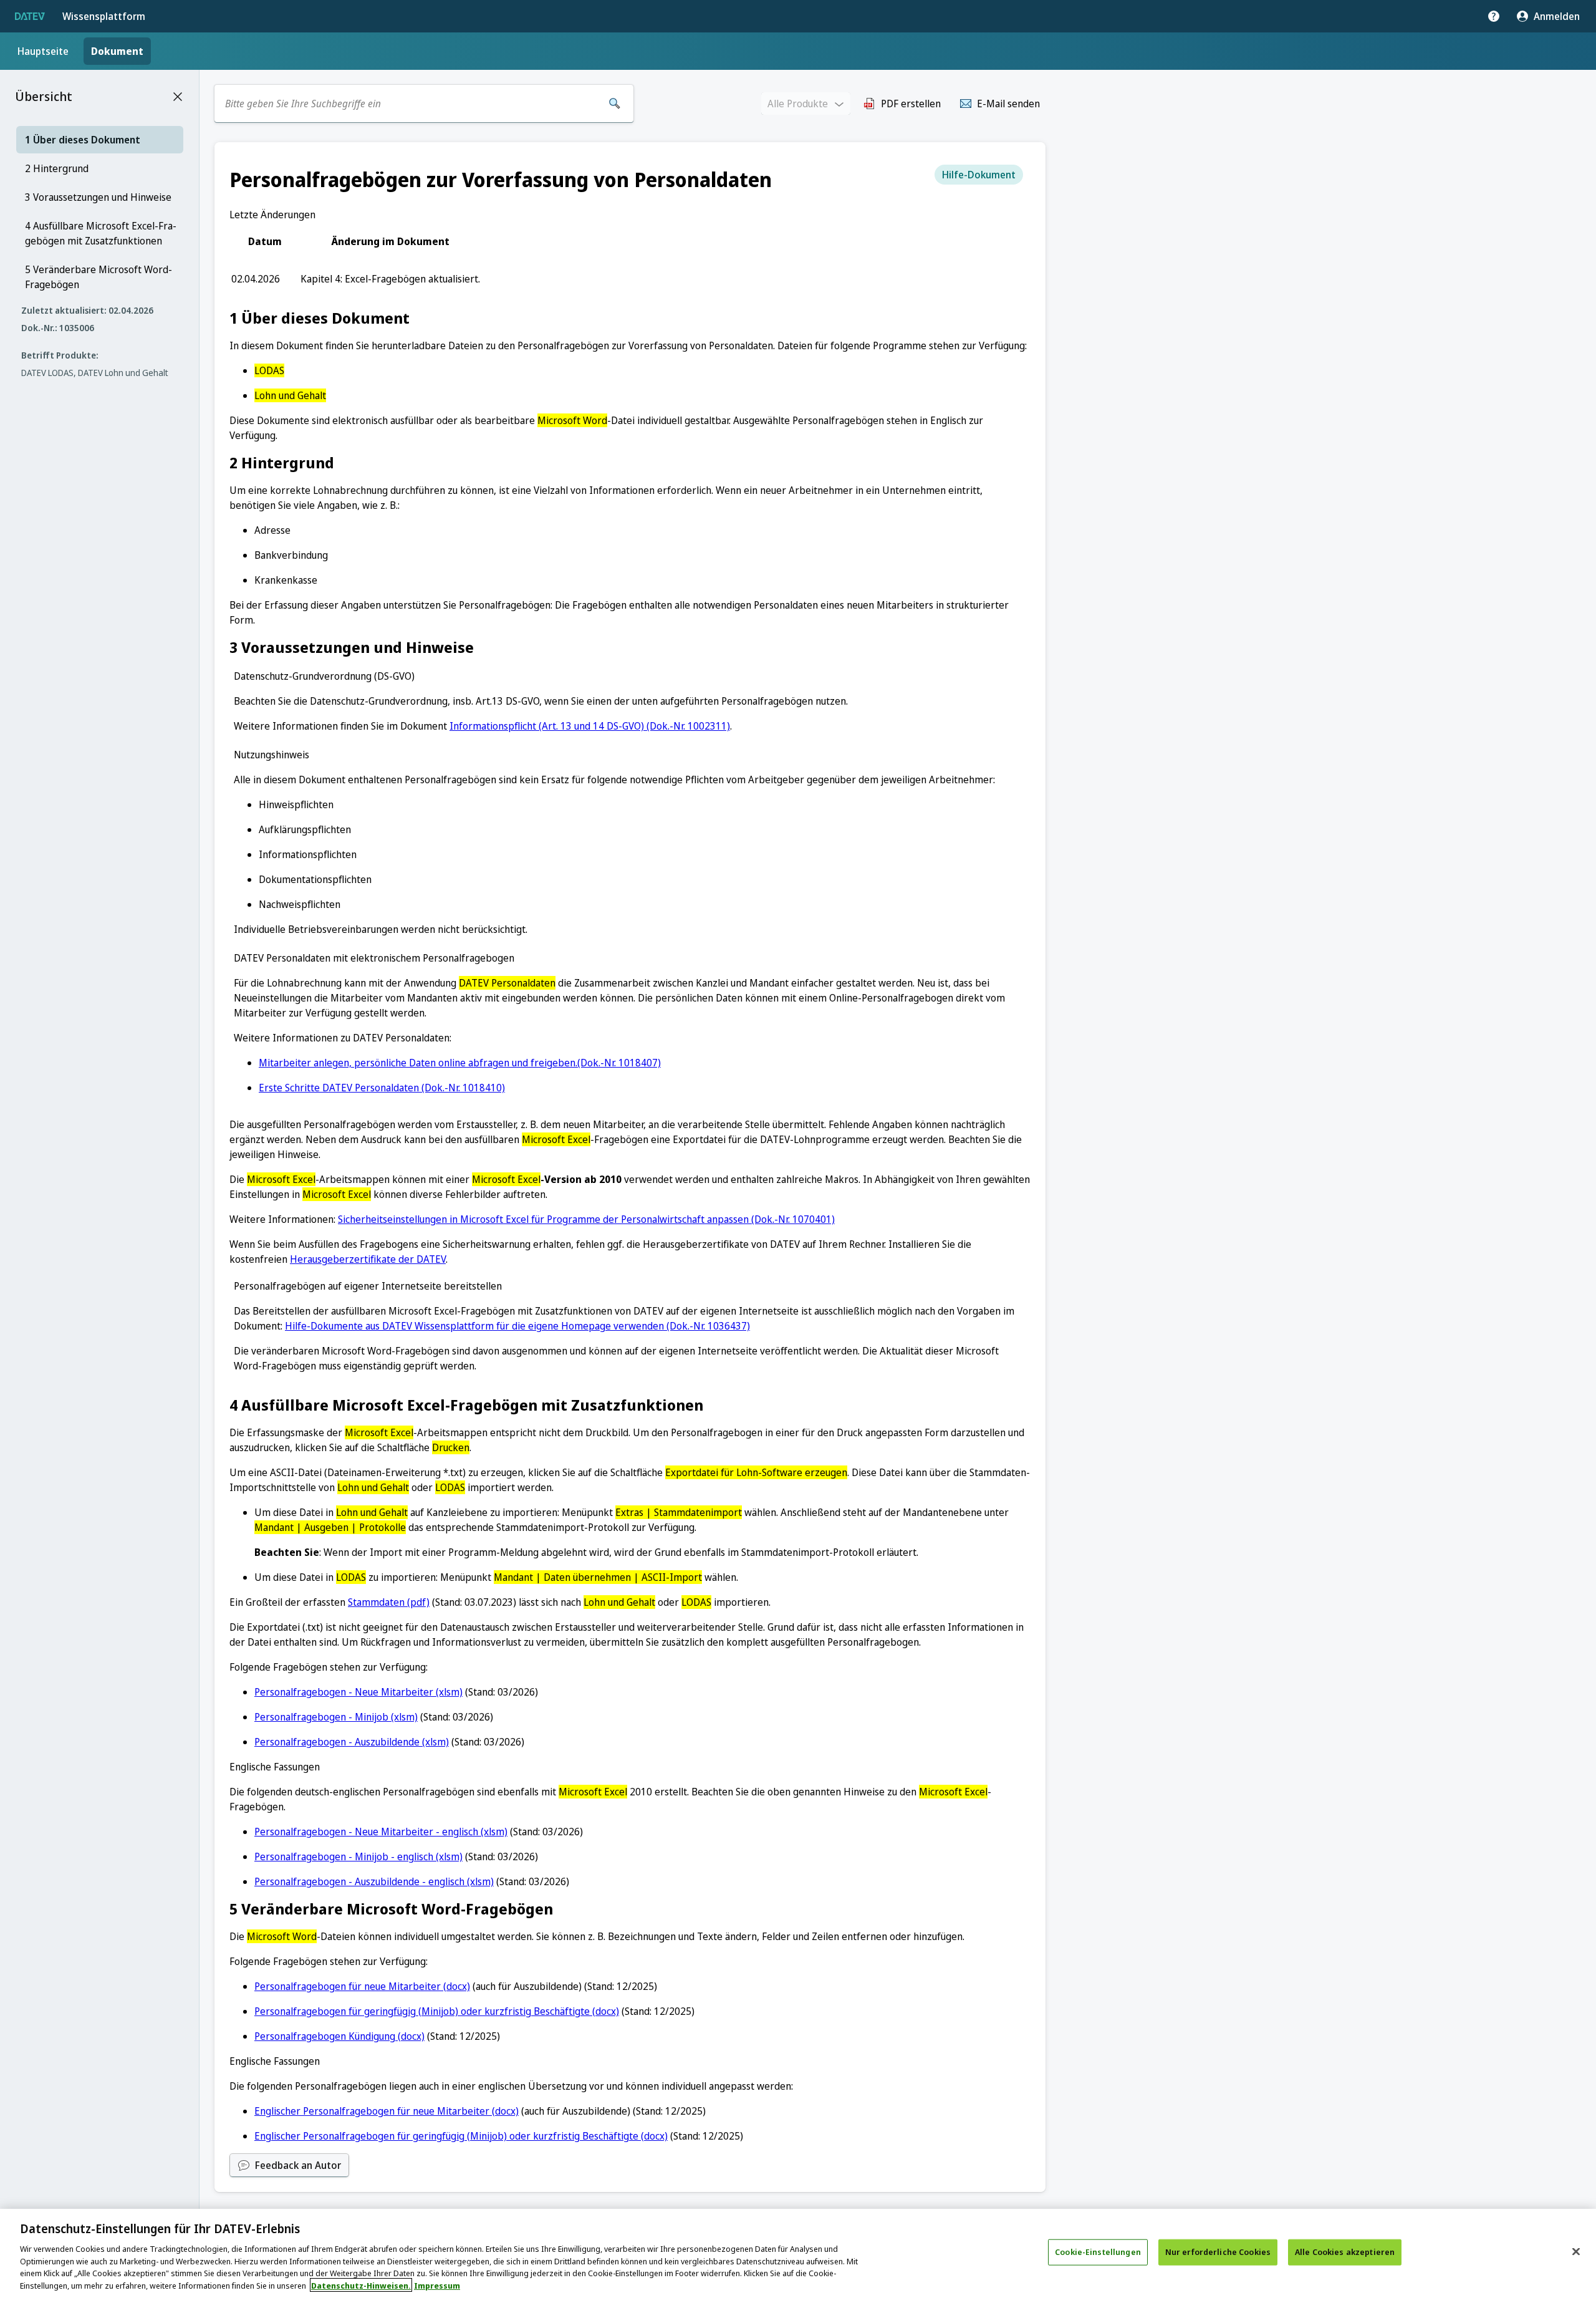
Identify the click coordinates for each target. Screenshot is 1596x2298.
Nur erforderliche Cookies (1218, 2252)
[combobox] (410, 104)
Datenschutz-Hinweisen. (361, 2285)
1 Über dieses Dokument (83, 140)
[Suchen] (615, 104)
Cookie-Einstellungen (1098, 2252)
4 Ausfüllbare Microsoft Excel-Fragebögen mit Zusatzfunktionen (101, 233)
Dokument (117, 51)
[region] (798, 2253)
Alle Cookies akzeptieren (1345, 2252)
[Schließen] (1576, 2252)
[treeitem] (100, 140)
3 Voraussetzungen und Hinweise (98, 197)
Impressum (437, 2285)
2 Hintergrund (57, 168)
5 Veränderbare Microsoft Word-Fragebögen (99, 277)
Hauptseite (43, 51)
